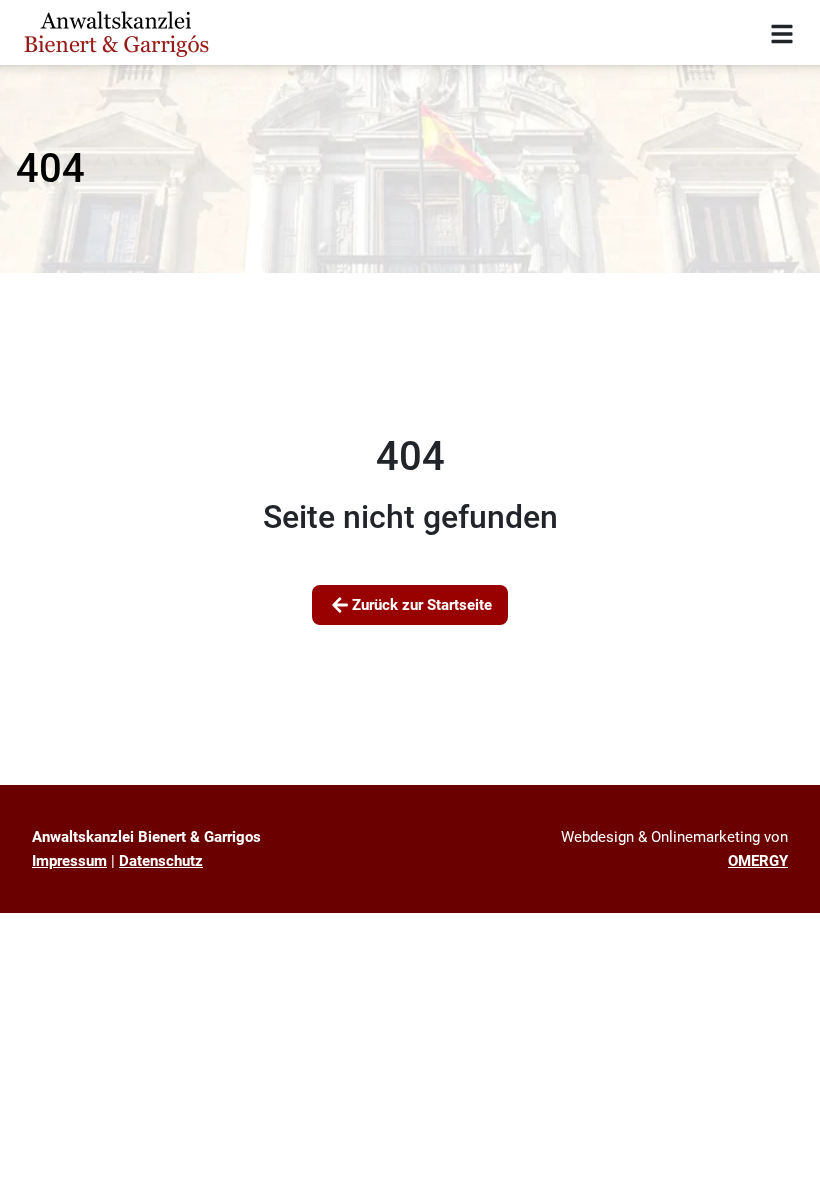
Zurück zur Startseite (422, 605)
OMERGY (758, 861)
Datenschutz (161, 861)
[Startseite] (116, 32)
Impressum (69, 861)
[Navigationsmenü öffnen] (782, 33)
